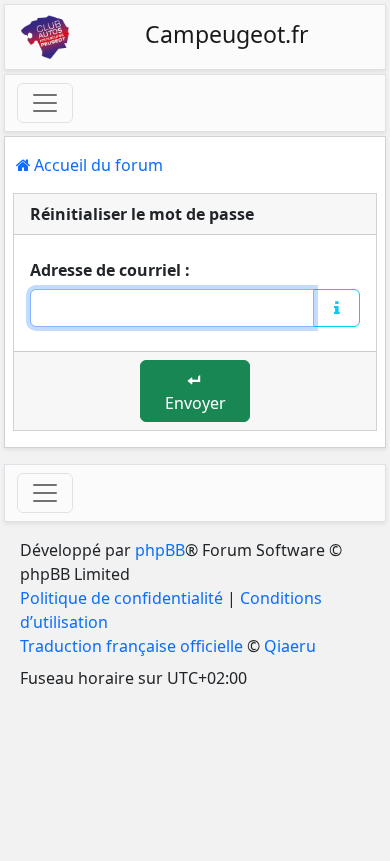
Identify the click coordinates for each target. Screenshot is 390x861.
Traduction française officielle (131, 646)
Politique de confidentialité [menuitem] (121, 598)
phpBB (160, 550)
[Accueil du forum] (45, 37)
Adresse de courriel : (110, 270)
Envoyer (195, 403)
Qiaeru (290, 646)
